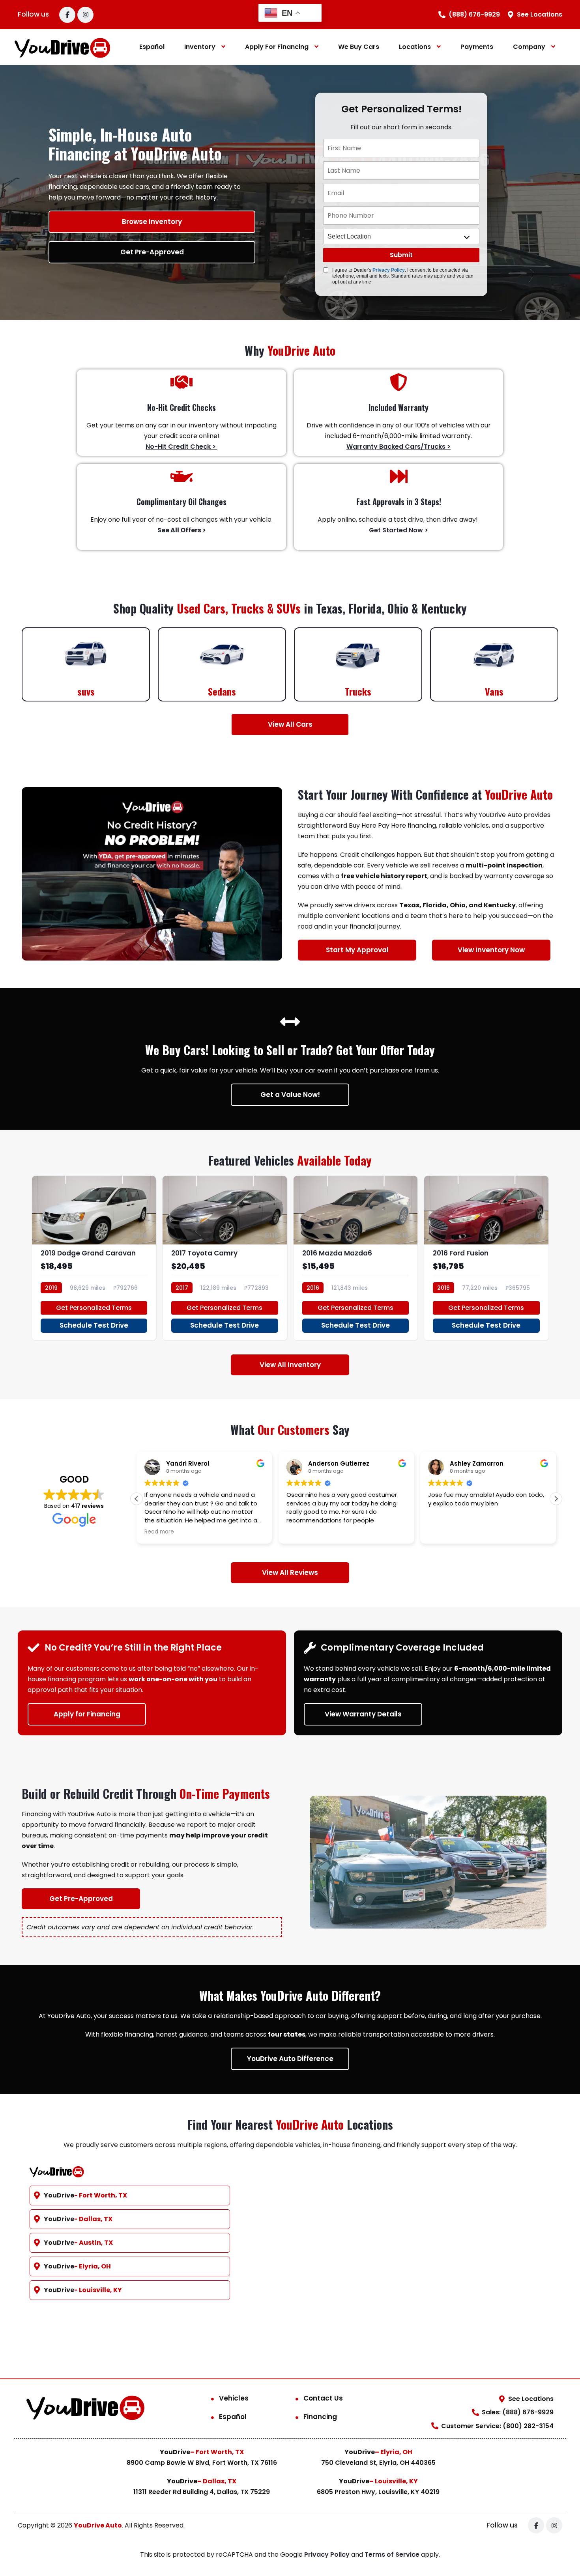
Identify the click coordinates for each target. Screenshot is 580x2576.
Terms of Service (393, 2555)
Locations (415, 47)
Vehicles (234, 2398)
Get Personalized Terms (94, 1308)
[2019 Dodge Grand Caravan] (94, 1258)
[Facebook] (67, 15)
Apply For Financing (277, 47)
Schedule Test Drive (94, 1325)
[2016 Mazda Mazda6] (356, 1258)
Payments (477, 47)
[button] (137, 1499)
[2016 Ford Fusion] (486, 1258)
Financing (320, 2417)
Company (529, 47)
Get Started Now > (399, 530)
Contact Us (323, 2398)
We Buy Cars (359, 47)
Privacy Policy (389, 270)
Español (152, 47)
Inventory (200, 47)
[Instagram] (85, 15)
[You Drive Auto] (63, 47)
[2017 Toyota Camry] (225, 1258)
